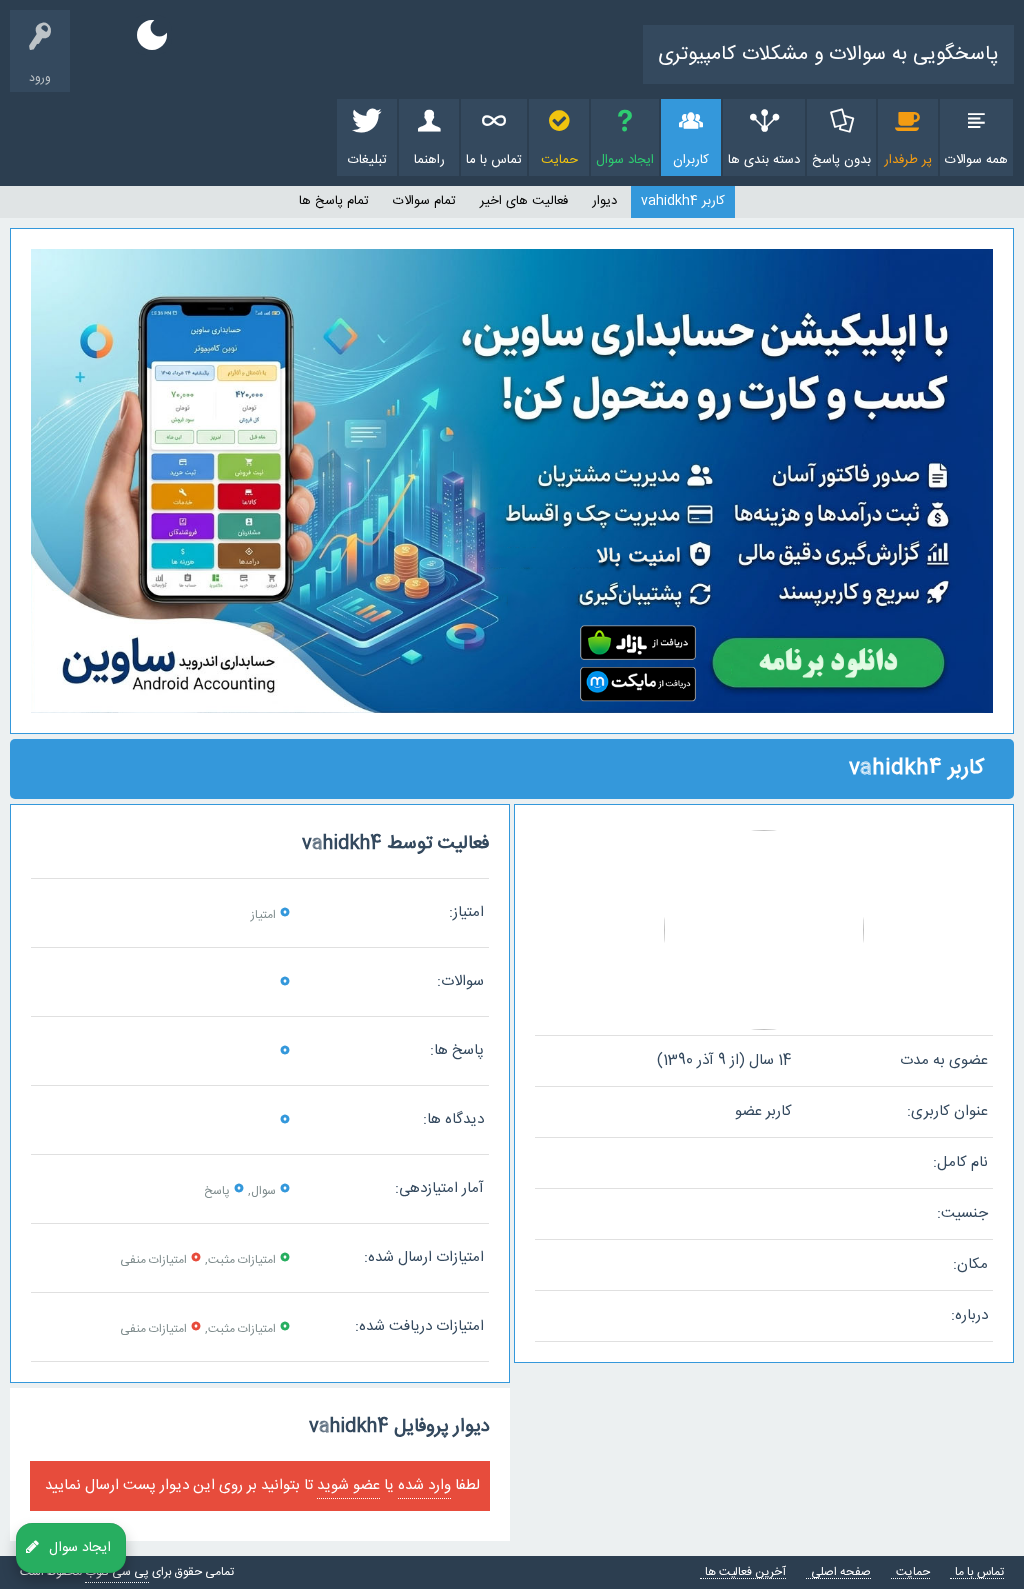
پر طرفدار (908, 160)
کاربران (691, 160)
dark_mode (152, 35)
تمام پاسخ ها (334, 201)
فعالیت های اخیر (524, 201)
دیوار (604, 201)
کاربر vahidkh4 (683, 201)
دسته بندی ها (764, 160)
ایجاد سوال (625, 160)
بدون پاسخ (841, 160)
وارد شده (424, 1485)
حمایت (559, 160)
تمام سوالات (424, 201)
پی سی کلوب (117, 1572)
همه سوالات (976, 160)
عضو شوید (348, 1485)
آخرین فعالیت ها (745, 1572)
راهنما (429, 160)
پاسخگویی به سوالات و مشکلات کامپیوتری (828, 54)
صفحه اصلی (841, 1572)
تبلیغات (367, 160)
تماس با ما (494, 160)
